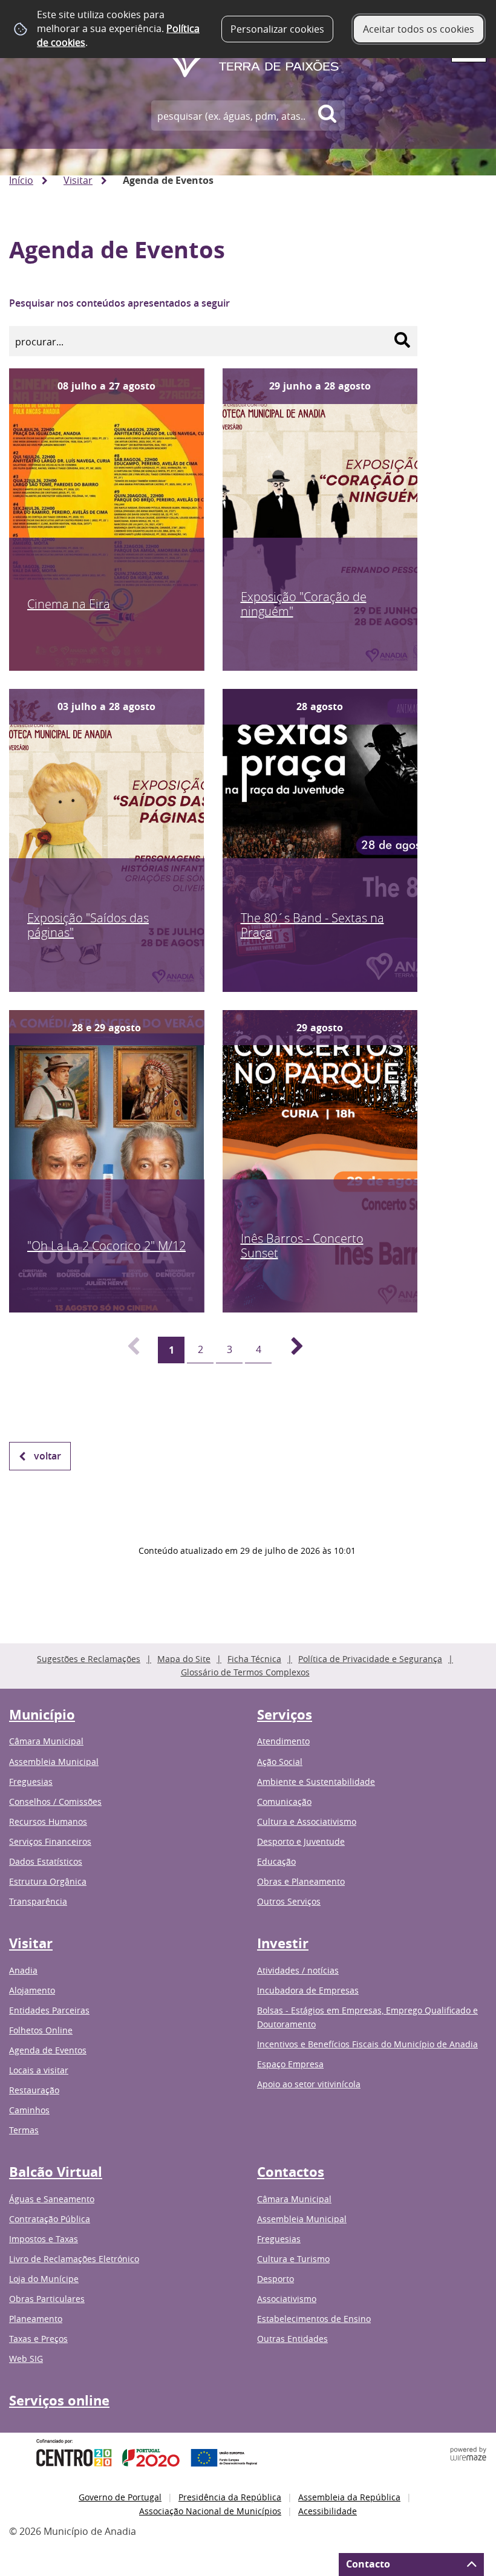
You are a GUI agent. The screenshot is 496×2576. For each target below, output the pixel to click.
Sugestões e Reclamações (89, 1659)
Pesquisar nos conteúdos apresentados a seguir (119, 303)
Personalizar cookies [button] (277, 29)
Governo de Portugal (120, 2497)
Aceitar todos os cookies (419, 29)
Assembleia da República (349, 2497)
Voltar (47, 1456)
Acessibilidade (328, 2511)
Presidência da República (230, 2497)
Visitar (78, 180)
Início (21, 180)
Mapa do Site (184, 1659)
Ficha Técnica (254, 1659)
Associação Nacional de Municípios (210, 2511)
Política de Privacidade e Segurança (370, 1659)
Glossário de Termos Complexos (245, 1672)
